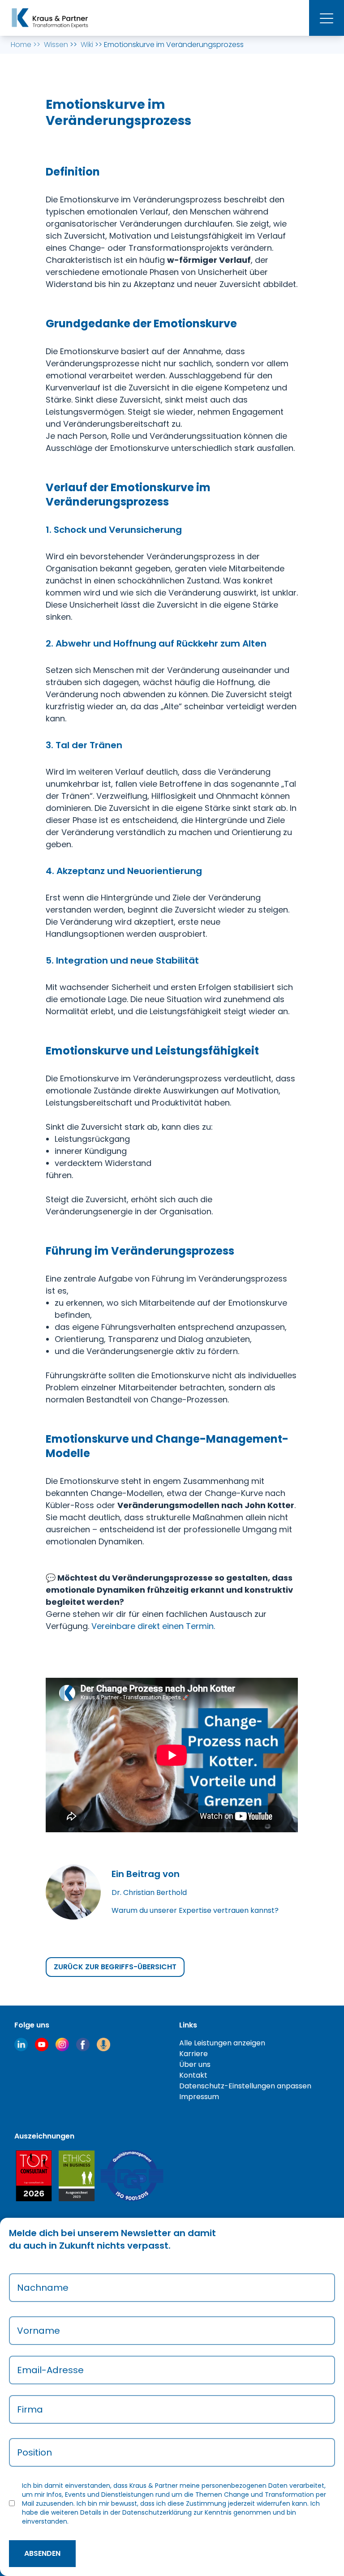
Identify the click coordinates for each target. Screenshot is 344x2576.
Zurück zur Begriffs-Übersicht (115, 1967)
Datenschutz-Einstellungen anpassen (245, 2086)
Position (34, 2452)
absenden (42, 2553)
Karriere (193, 2054)
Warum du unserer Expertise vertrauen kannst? (195, 1910)
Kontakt (193, 2075)
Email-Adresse (50, 2370)
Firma (30, 2409)
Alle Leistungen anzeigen (222, 2043)
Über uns (195, 2064)
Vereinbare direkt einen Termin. (153, 1626)
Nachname (43, 2288)
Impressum (199, 2097)
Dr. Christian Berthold (149, 1892)
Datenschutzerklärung (157, 2512)
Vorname (39, 2331)
